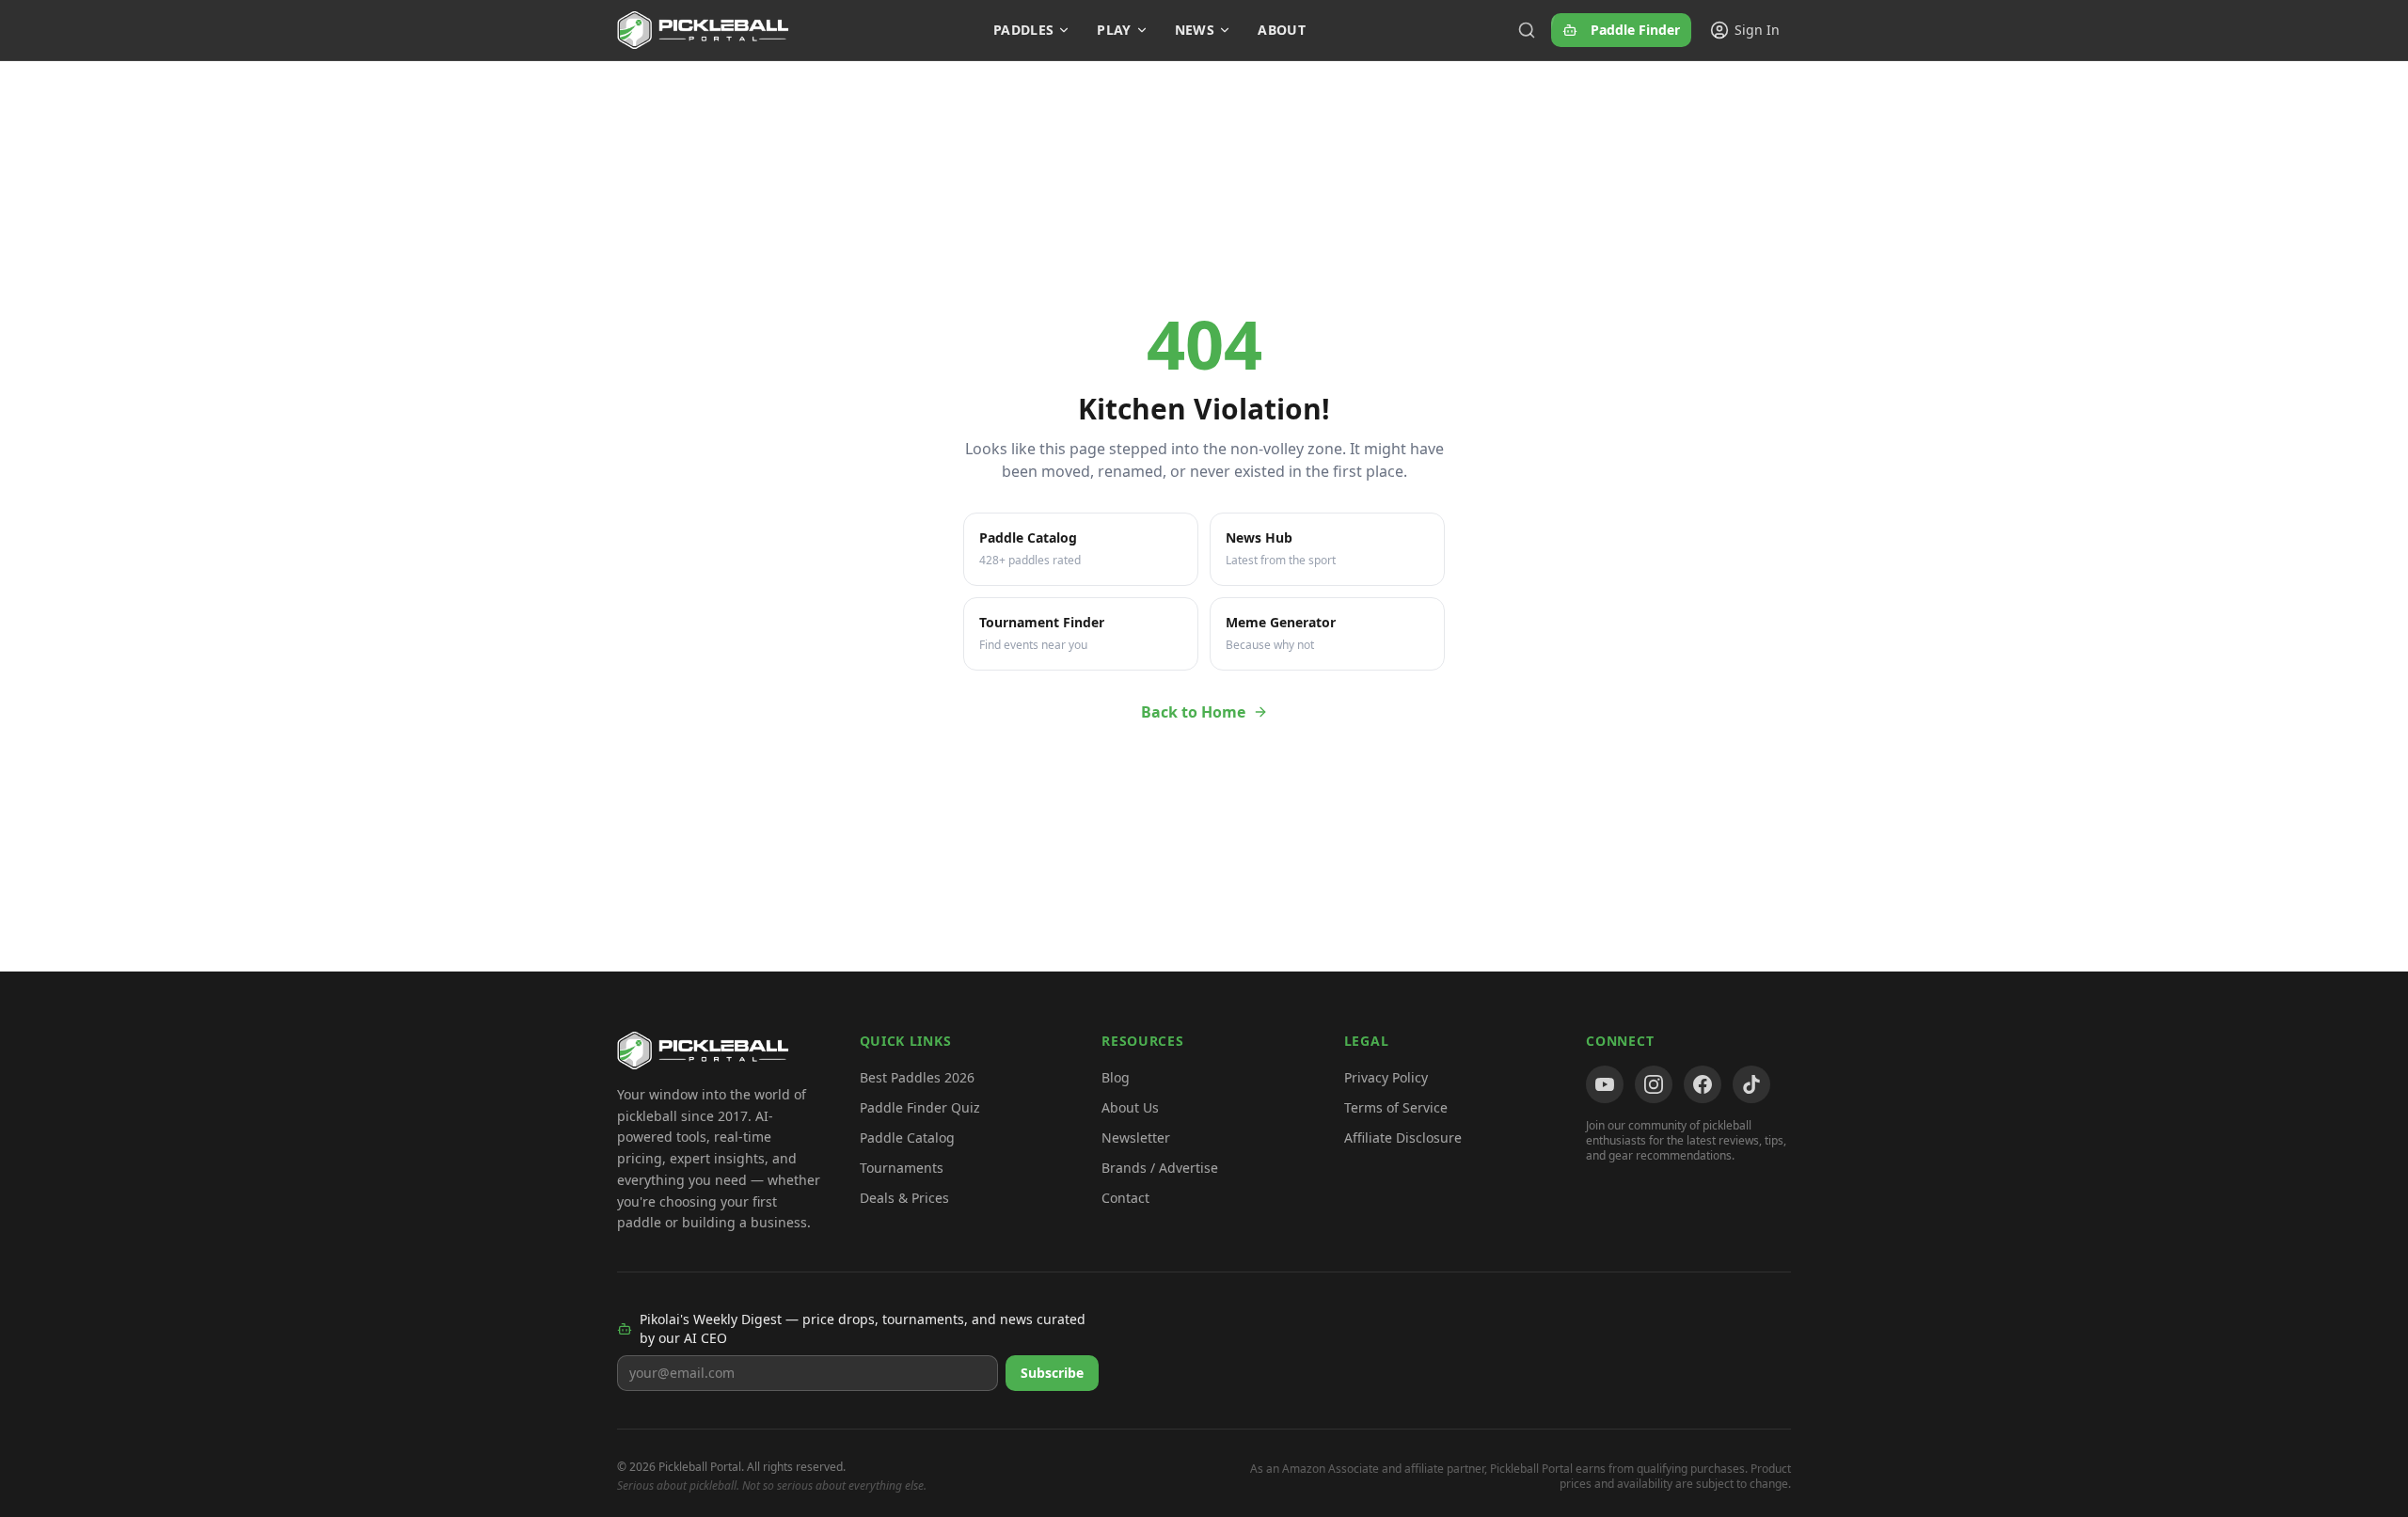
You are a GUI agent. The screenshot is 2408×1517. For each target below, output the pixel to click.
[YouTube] (1605, 1084)
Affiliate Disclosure (1403, 1138)
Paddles (1023, 30)
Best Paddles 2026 (917, 1077)
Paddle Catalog (907, 1138)
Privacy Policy (1386, 1077)
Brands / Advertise (1160, 1168)
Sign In (1757, 30)
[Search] (1527, 30)
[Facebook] (1703, 1084)
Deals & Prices (904, 1198)
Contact (1125, 1198)
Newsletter (1136, 1138)
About (1282, 30)
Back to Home (1193, 712)
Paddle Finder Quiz (920, 1107)
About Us (1130, 1107)
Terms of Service (1396, 1107)
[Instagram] (1654, 1084)
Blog (1116, 1077)
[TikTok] (1751, 1084)
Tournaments (902, 1168)
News (1195, 30)
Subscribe (1052, 1373)
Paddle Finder (1635, 30)
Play (1114, 30)
